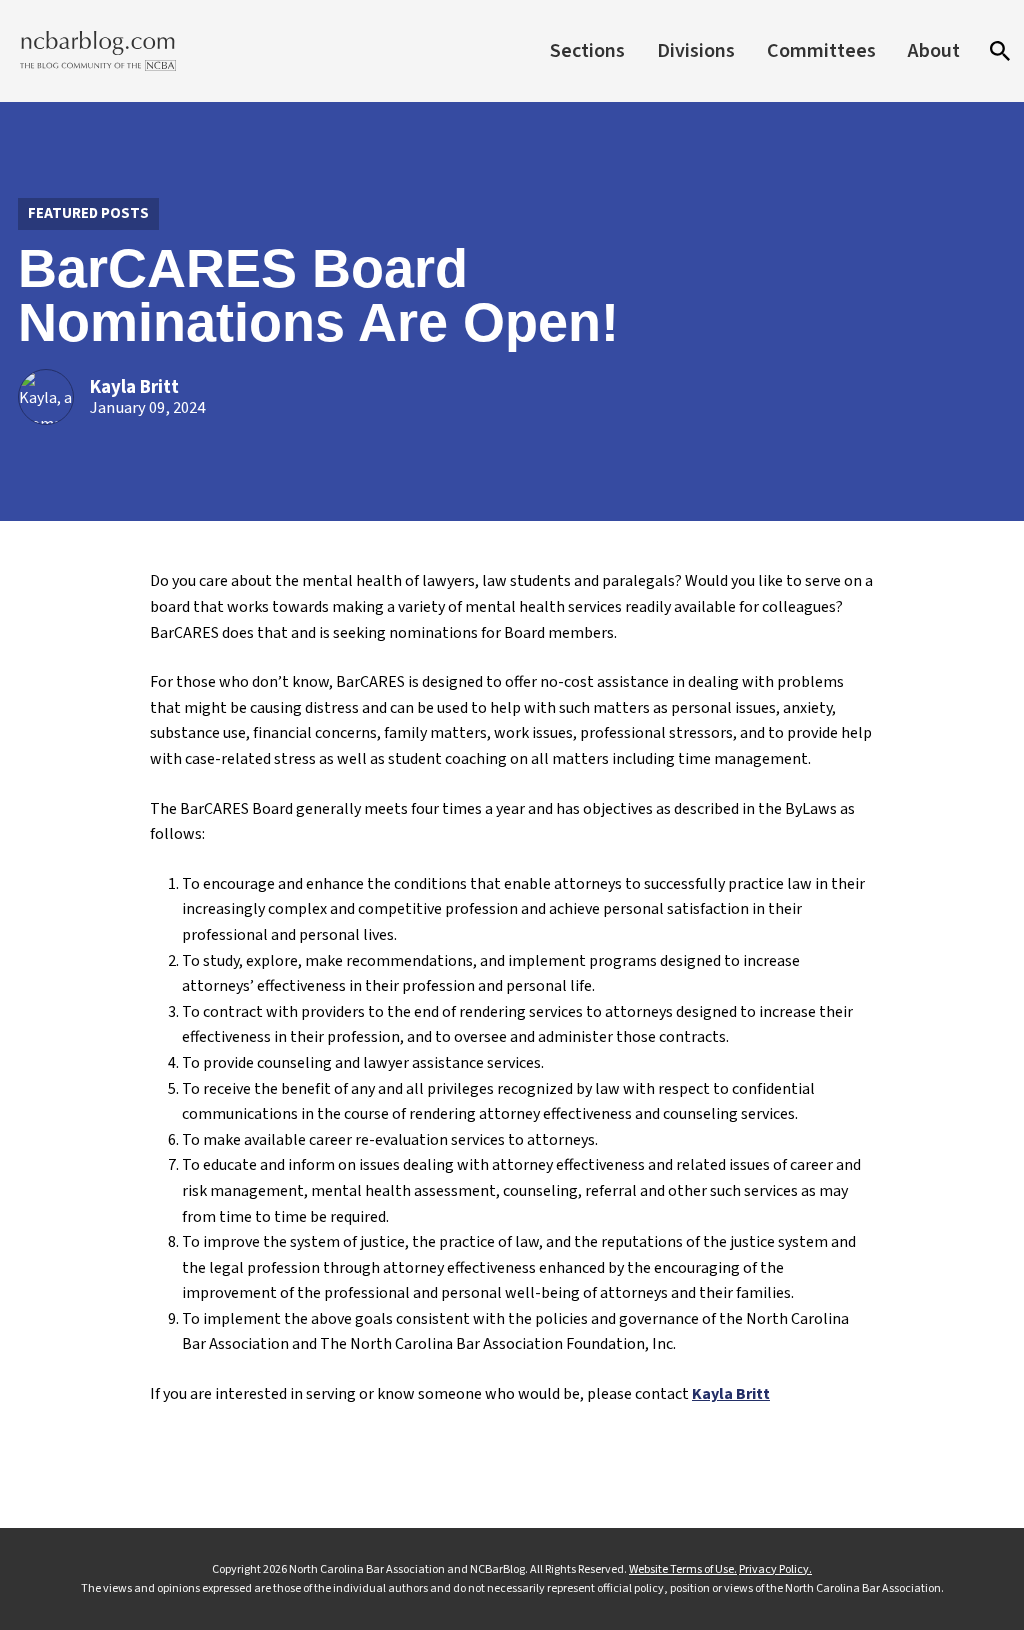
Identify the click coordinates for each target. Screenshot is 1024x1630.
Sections (587, 51)
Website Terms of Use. (683, 1569)
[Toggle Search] (1000, 51)
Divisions (696, 51)
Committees (821, 51)
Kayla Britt (134, 387)
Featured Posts (88, 213)
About (934, 51)
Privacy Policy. (775, 1569)
